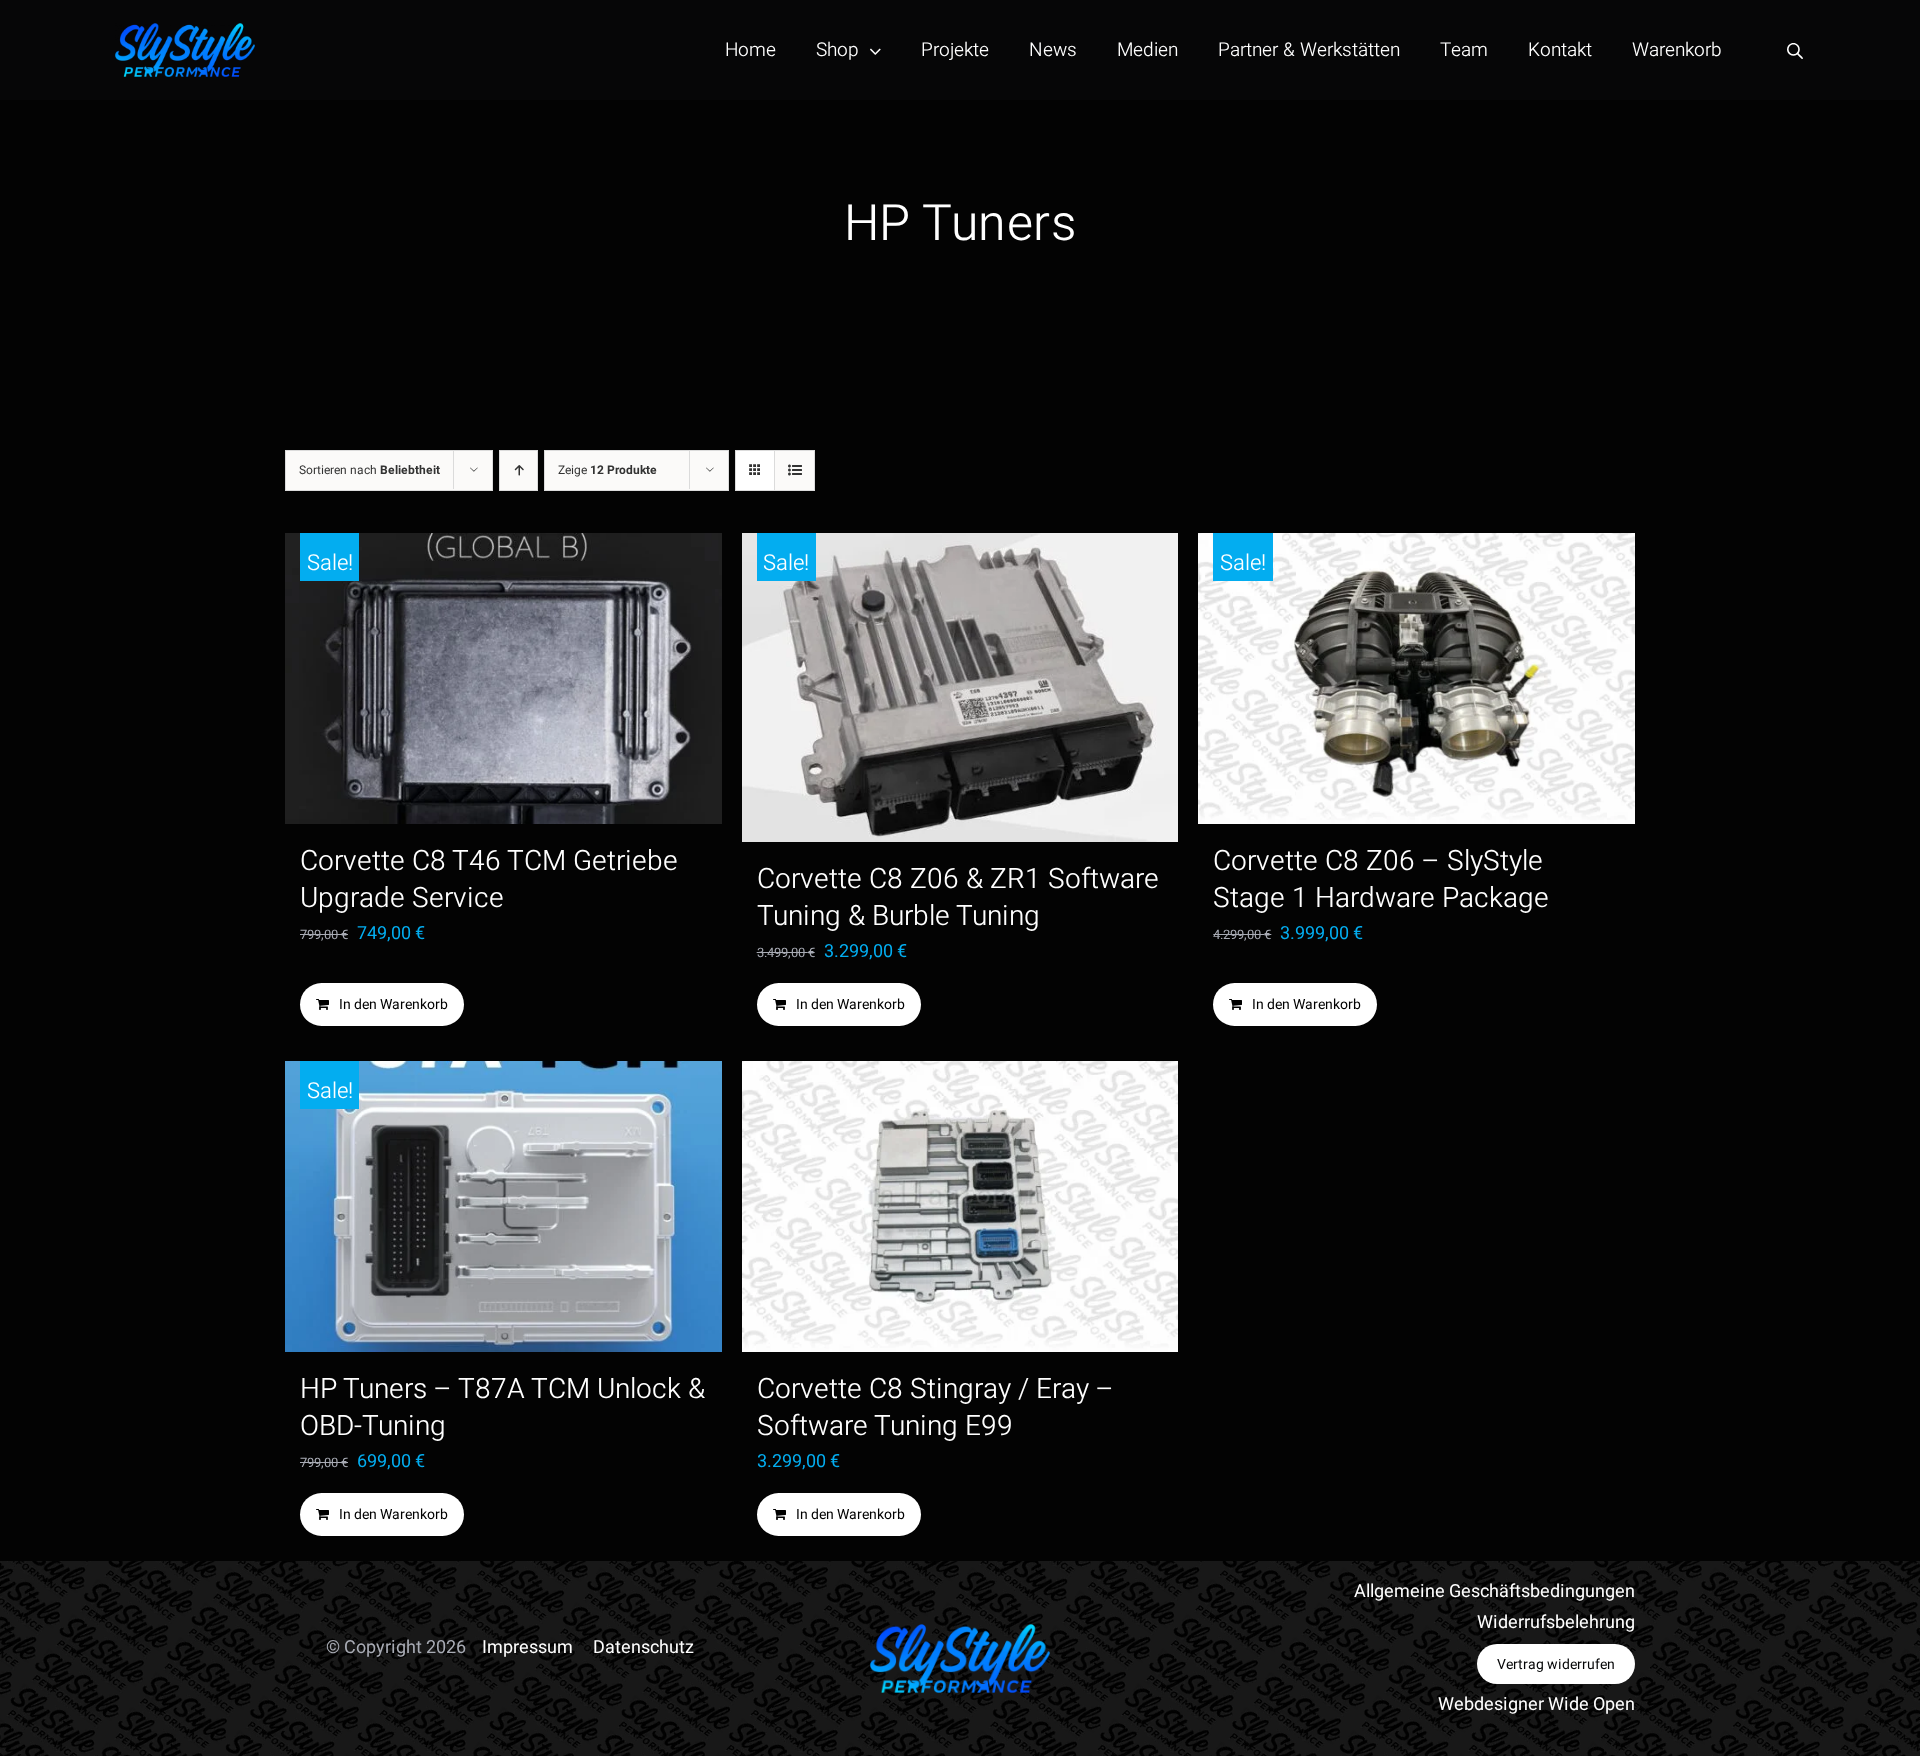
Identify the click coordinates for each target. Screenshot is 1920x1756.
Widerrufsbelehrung (1556, 1622)
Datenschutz (643, 1647)
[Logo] (185, 31)
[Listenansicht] (794, 470)
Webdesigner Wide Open (1536, 1704)
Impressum (527, 1647)
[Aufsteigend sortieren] (518, 470)
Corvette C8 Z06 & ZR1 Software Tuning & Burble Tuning (958, 898)
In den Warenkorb (393, 1004)
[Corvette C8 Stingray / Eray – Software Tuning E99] (960, 1206)
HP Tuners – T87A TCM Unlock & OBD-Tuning (502, 1408)
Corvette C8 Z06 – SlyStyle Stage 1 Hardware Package (1381, 880)
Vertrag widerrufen (1556, 1664)
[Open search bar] (1795, 50)
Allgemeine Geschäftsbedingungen (1494, 1591)
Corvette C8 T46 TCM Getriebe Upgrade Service (489, 880)
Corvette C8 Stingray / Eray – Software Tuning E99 (935, 1408)
